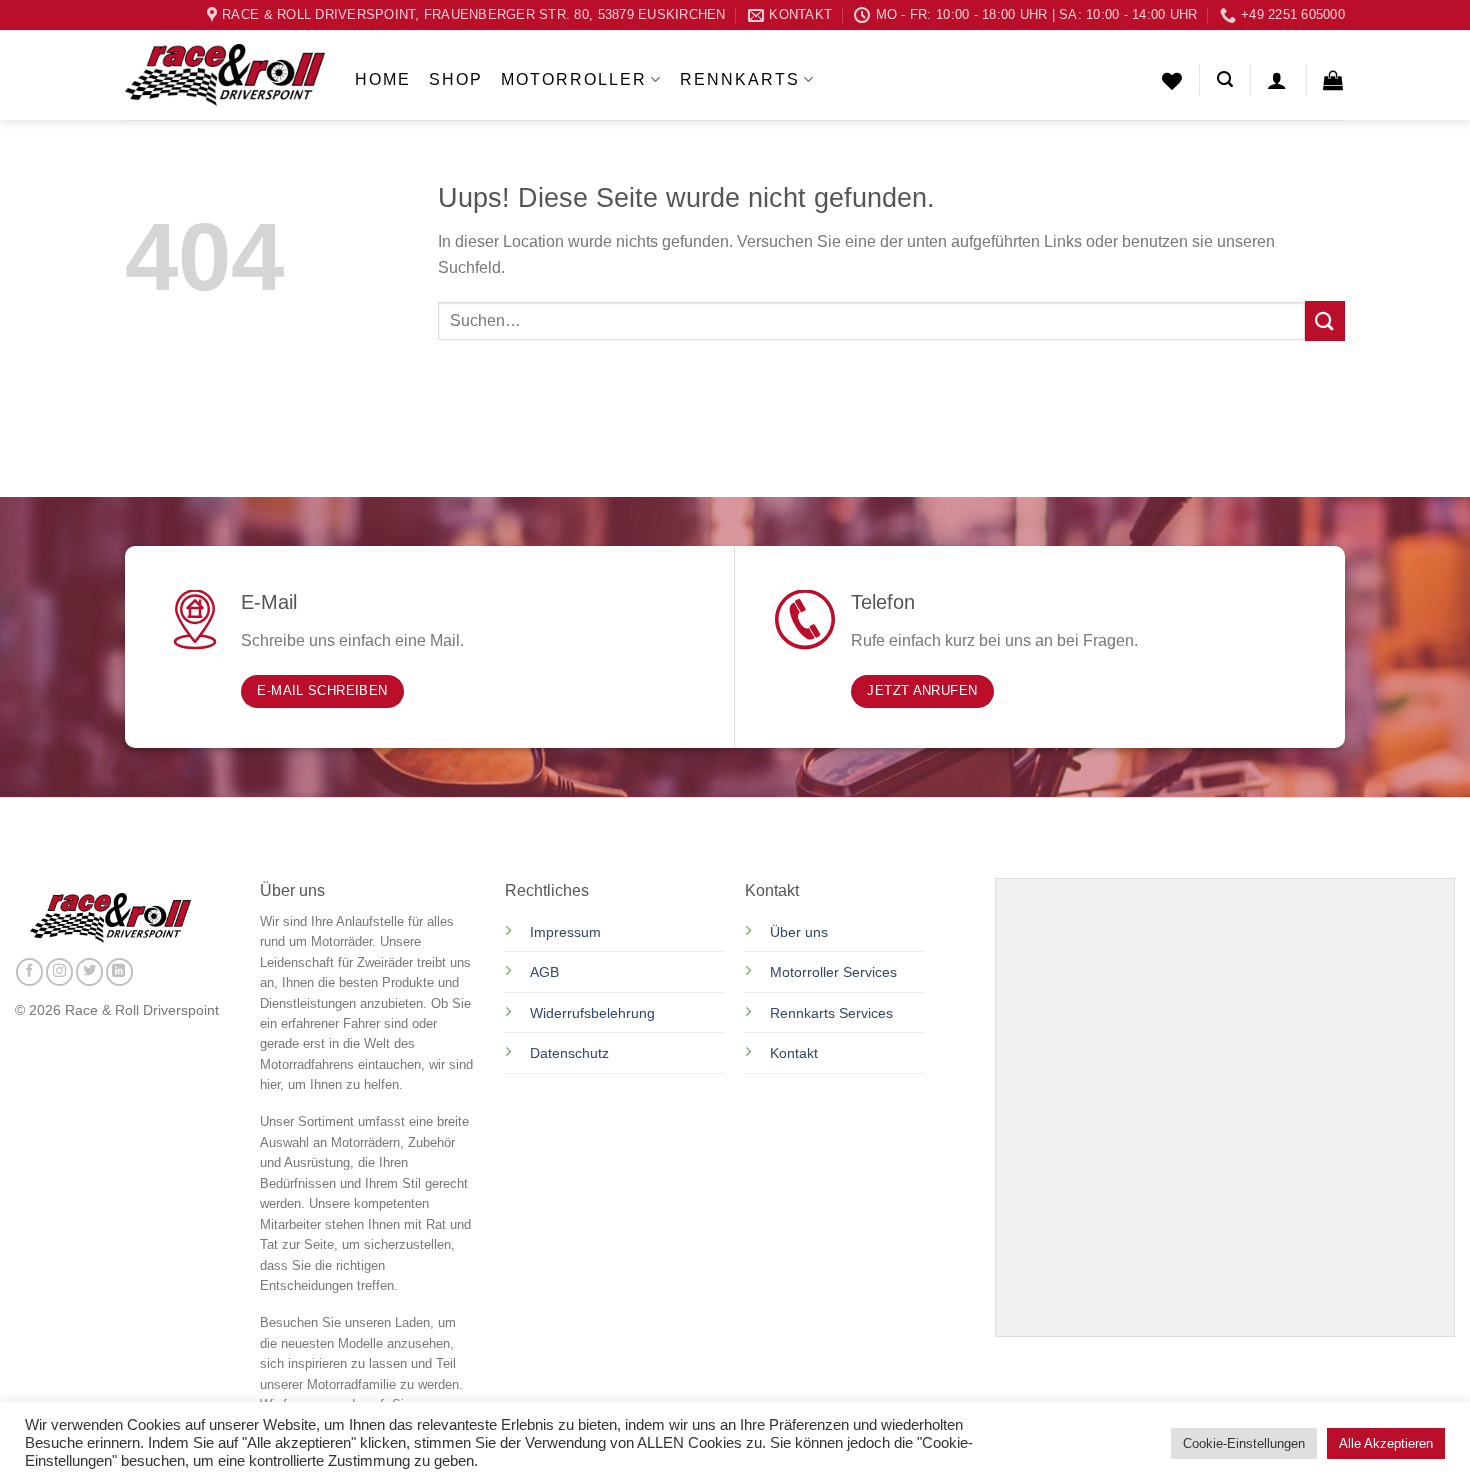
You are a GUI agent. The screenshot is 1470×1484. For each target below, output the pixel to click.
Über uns (799, 932)
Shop (456, 79)
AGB (544, 972)
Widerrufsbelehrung (592, 1013)
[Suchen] (1225, 79)
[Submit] (1325, 320)
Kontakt (794, 1053)
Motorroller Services (833, 972)
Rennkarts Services (831, 1013)
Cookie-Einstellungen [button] (1244, 1443)
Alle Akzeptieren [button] (1386, 1443)
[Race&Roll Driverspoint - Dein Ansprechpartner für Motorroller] (225, 75)
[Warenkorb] (1334, 80)
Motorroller (574, 79)
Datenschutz (571, 1053)
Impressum (565, 932)
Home (383, 79)
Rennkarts (740, 79)
